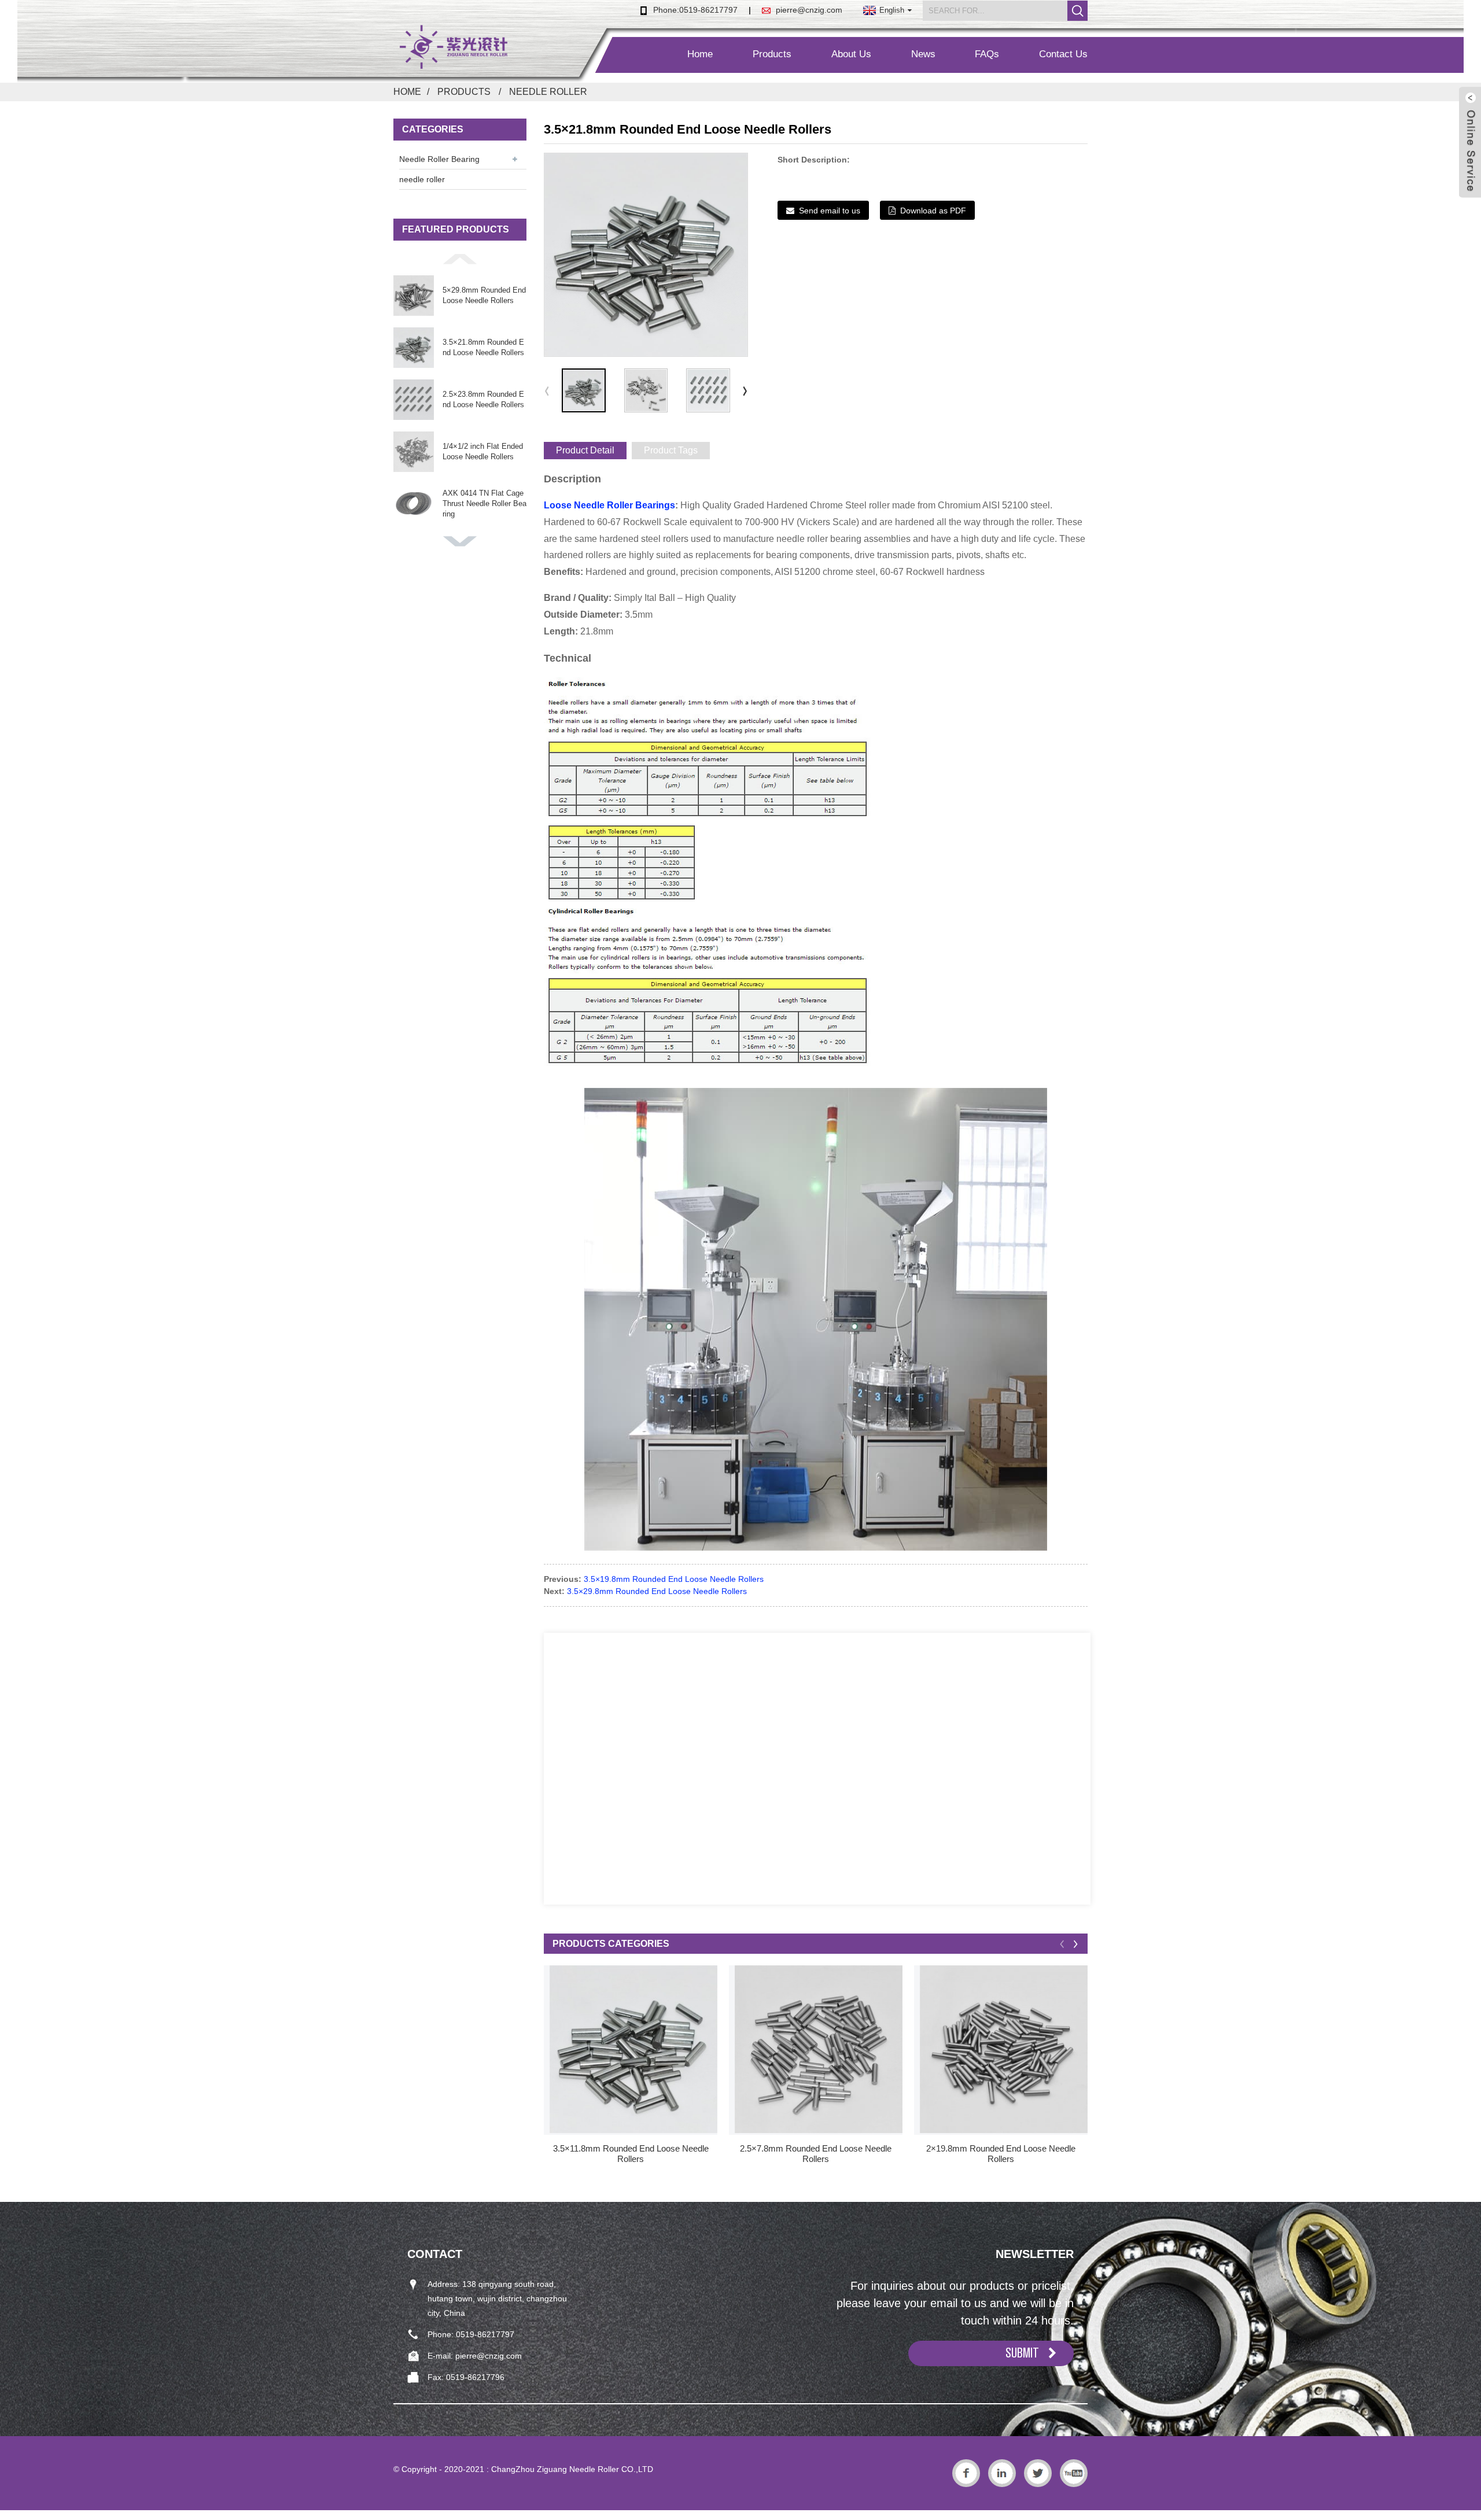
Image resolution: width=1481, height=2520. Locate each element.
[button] (460, 259)
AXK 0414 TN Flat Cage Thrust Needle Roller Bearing (485, 503)
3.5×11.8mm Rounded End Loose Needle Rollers (631, 2154)
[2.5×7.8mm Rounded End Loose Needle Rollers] (819, 2049)
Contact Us (1063, 54)
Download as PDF (933, 211)
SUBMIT (1022, 2353)
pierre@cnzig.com (809, 10)
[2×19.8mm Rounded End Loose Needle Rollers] (1004, 2049)
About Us (851, 54)
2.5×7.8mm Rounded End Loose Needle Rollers (816, 2154)
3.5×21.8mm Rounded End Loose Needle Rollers (483, 347)
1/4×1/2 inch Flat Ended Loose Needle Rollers (483, 451)
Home (700, 54)
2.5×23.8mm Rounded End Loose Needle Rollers (483, 399)
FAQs (987, 54)
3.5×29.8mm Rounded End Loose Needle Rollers (657, 1591)
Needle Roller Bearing (439, 159)
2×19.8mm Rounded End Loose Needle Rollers (1001, 2154)
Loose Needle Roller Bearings (609, 505)
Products (772, 54)
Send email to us (830, 211)
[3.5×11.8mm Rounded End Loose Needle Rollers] (633, 2049)
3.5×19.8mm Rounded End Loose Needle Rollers (674, 1579)
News (923, 54)
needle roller (548, 92)
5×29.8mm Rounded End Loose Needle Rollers (484, 295)
